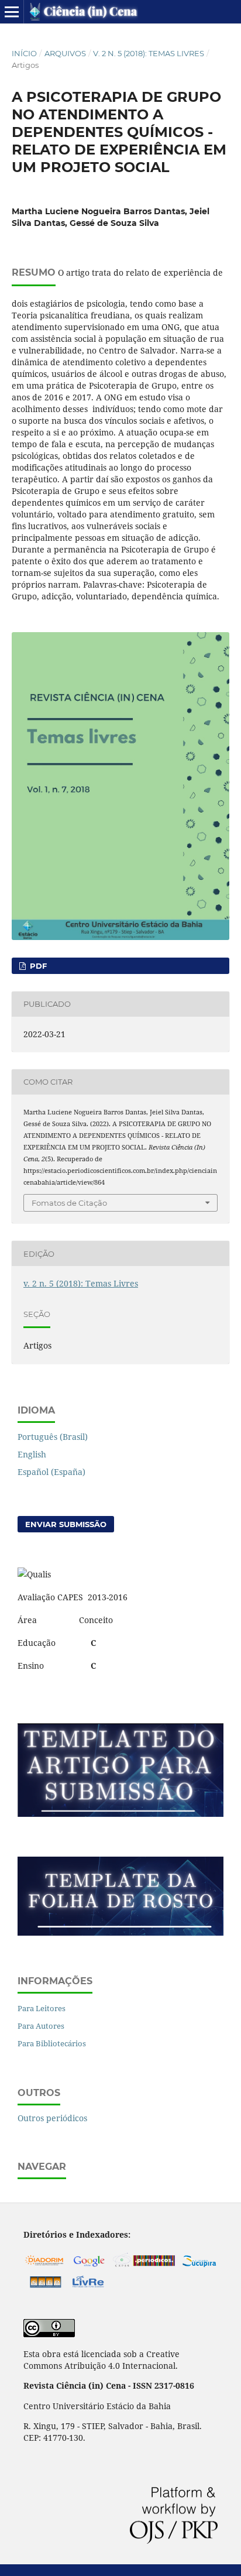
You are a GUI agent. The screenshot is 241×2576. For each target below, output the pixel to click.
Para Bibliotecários (52, 2043)
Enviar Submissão (66, 1524)
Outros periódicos (52, 2118)
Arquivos (65, 53)
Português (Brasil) (53, 1437)
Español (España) (51, 1472)
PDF (37, 966)
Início (24, 53)
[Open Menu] (12, 12)
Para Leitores (42, 2008)
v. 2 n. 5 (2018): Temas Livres (149, 53)
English (32, 1454)
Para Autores (41, 2026)
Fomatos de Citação (69, 1203)
